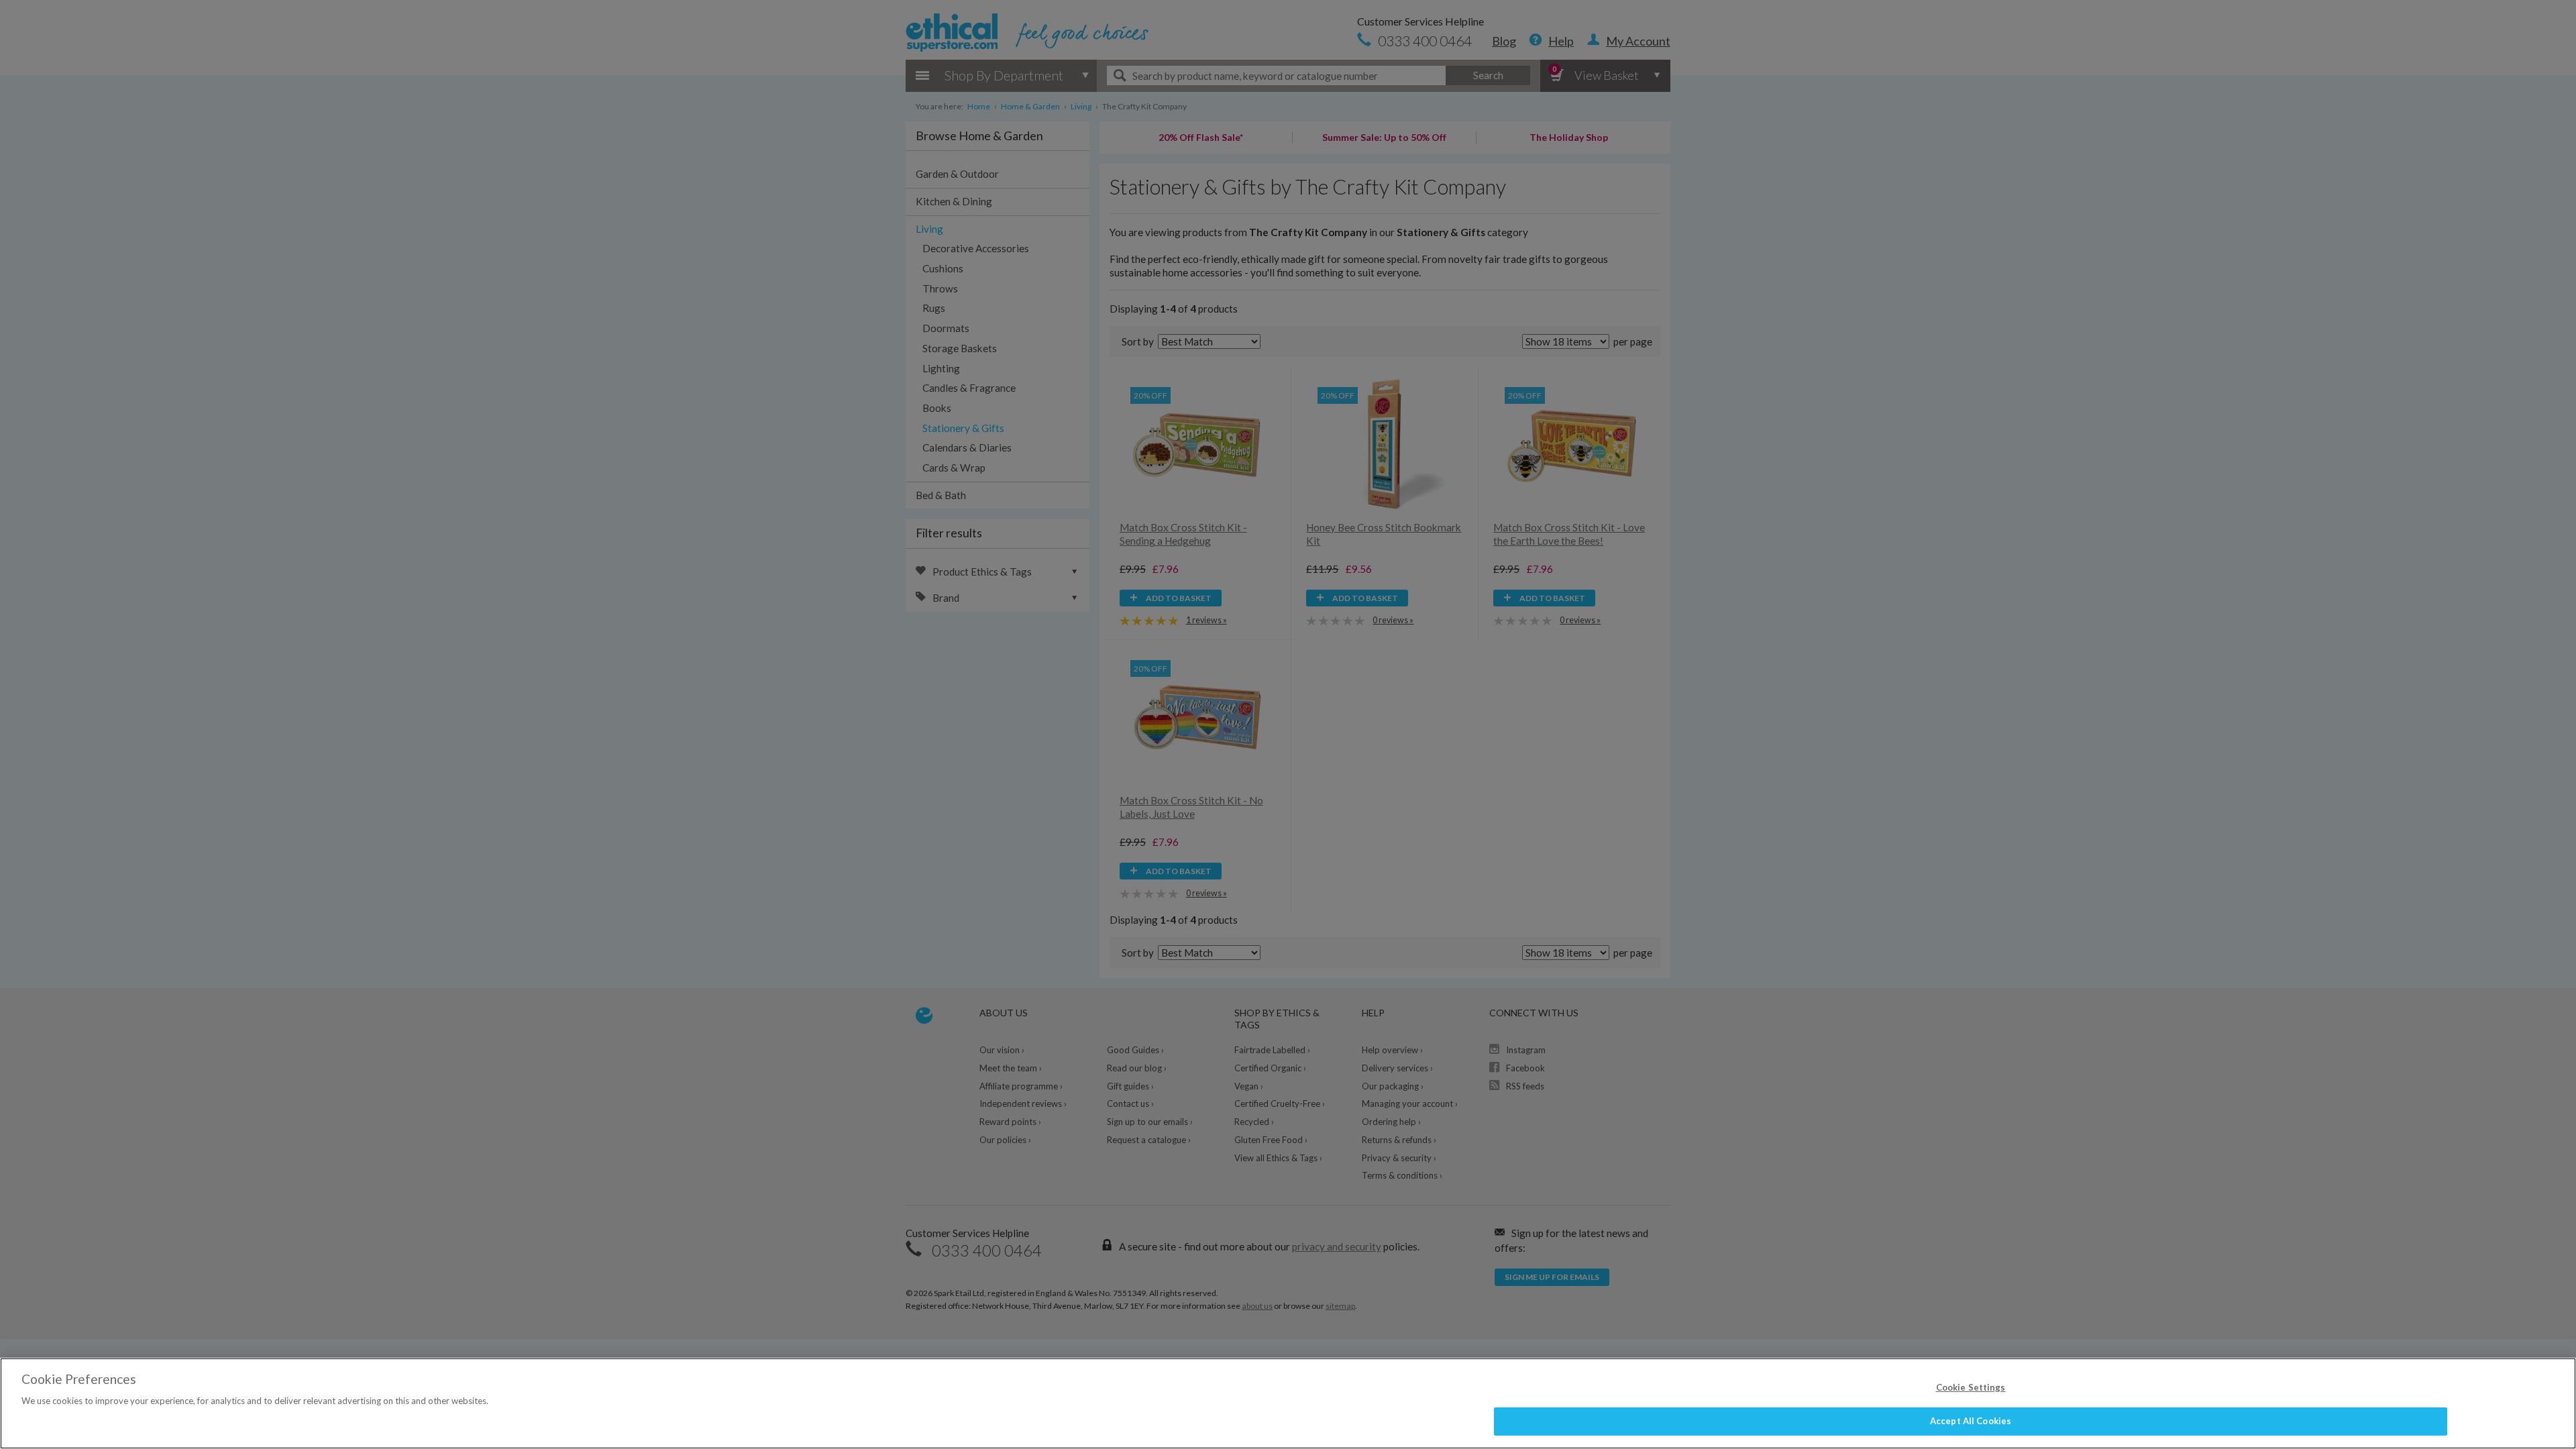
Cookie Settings (1971, 1387)
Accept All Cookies (1971, 1421)
